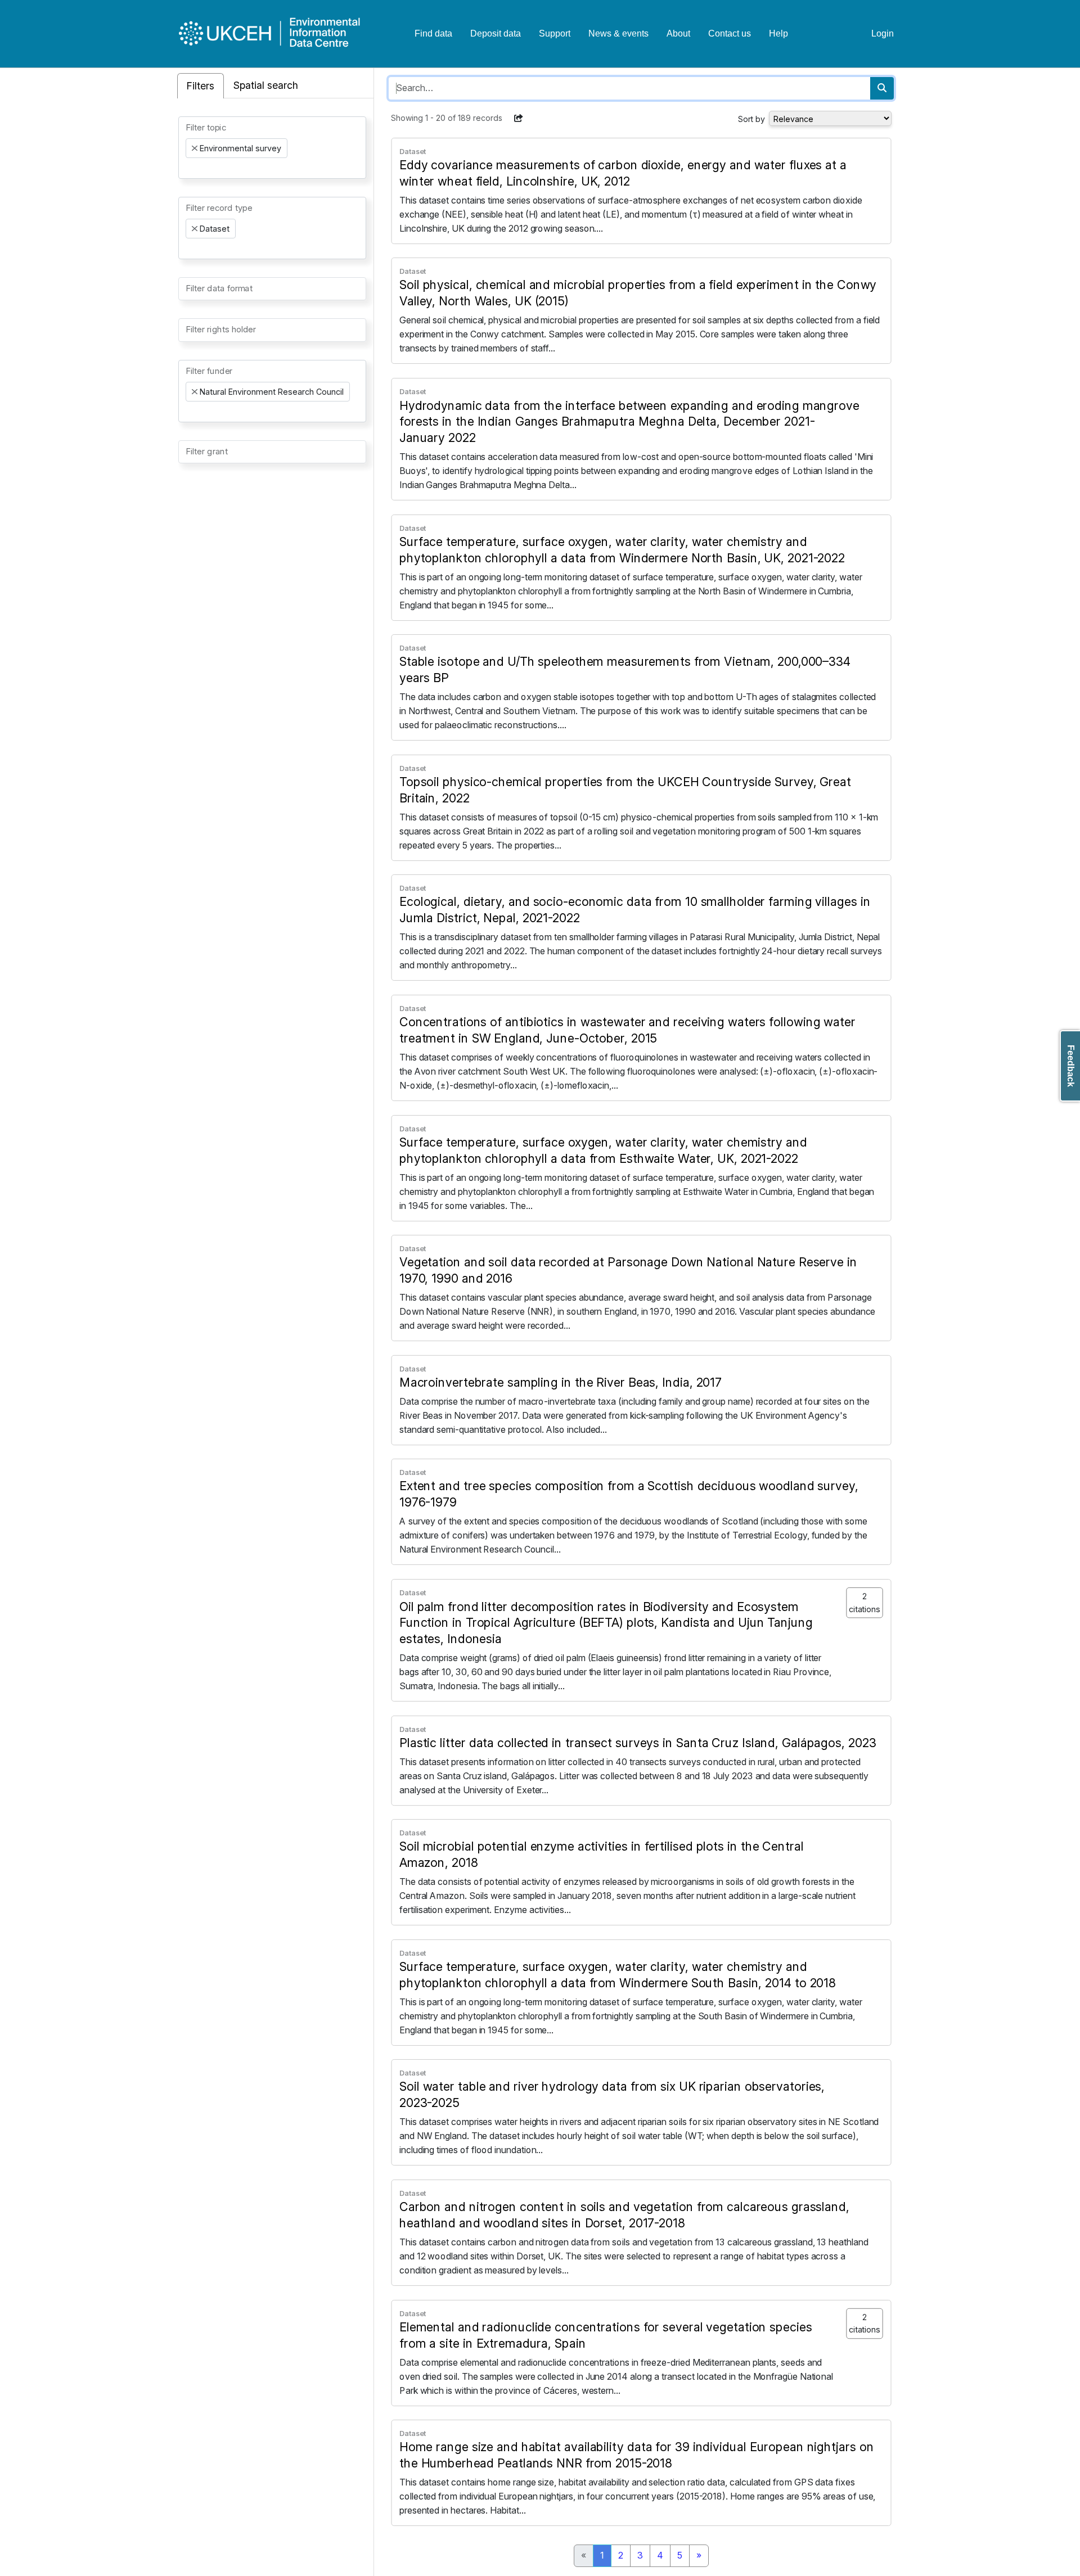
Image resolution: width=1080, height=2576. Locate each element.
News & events (618, 33)
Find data (433, 33)
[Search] (882, 88)
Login (883, 33)
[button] (519, 118)
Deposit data (496, 33)
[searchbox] (189, 168)
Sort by (751, 119)
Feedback (1071, 1066)
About (678, 33)
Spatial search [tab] (266, 85)
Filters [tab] (201, 86)
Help (778, 33)
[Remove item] (195, 148)
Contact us (730, 33)
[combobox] (272, 148)
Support (555, 33)
